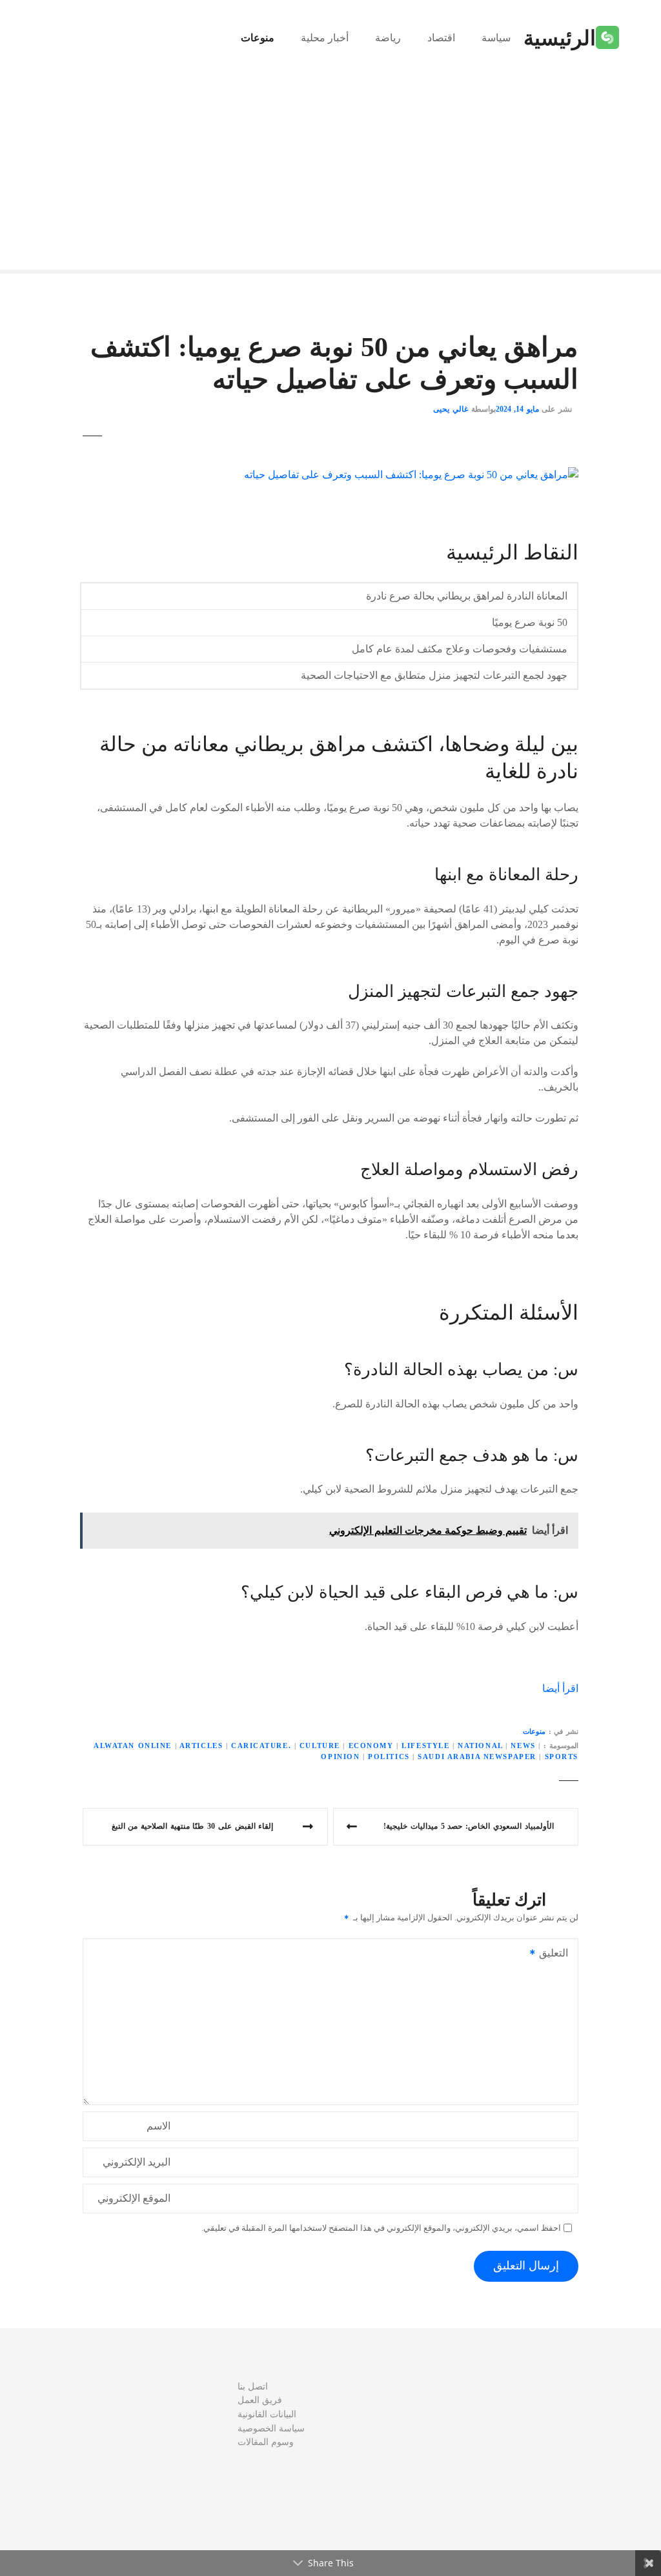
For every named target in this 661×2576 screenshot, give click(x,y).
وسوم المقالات (266, 2442)
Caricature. (261, 1746)
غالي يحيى (451, 409)
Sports (562, 1756)
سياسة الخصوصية (271, 2428)
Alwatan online (133, 1746)
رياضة (388, 38)
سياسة (496, 38)
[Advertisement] (330, 173)
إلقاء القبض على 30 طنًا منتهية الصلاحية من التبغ (192, 1826)
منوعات (258, 38)
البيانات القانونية (267, 2414)
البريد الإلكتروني (137, 2162)
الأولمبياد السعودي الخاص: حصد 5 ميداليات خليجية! (468, 1826)
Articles (201, 1746)
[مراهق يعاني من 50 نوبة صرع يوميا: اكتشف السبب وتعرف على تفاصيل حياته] (411, 475)
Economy (371, 1746)
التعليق (557, 1954)
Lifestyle (425, 1746)
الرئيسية (560, 38)
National (480, 1746)
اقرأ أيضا (560, 1688)
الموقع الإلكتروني (134, 2198)
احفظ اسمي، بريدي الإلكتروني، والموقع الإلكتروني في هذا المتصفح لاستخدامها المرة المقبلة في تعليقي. (381, 2228)
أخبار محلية (325, 38)
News (523, 1746)
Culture (320, 1746)
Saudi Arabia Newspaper (477, 1756)
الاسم (158, 2126)
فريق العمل (260, 2400)
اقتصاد (441, 38)
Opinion (340, 1756)
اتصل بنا (253, 2386)
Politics (389, 1756)
